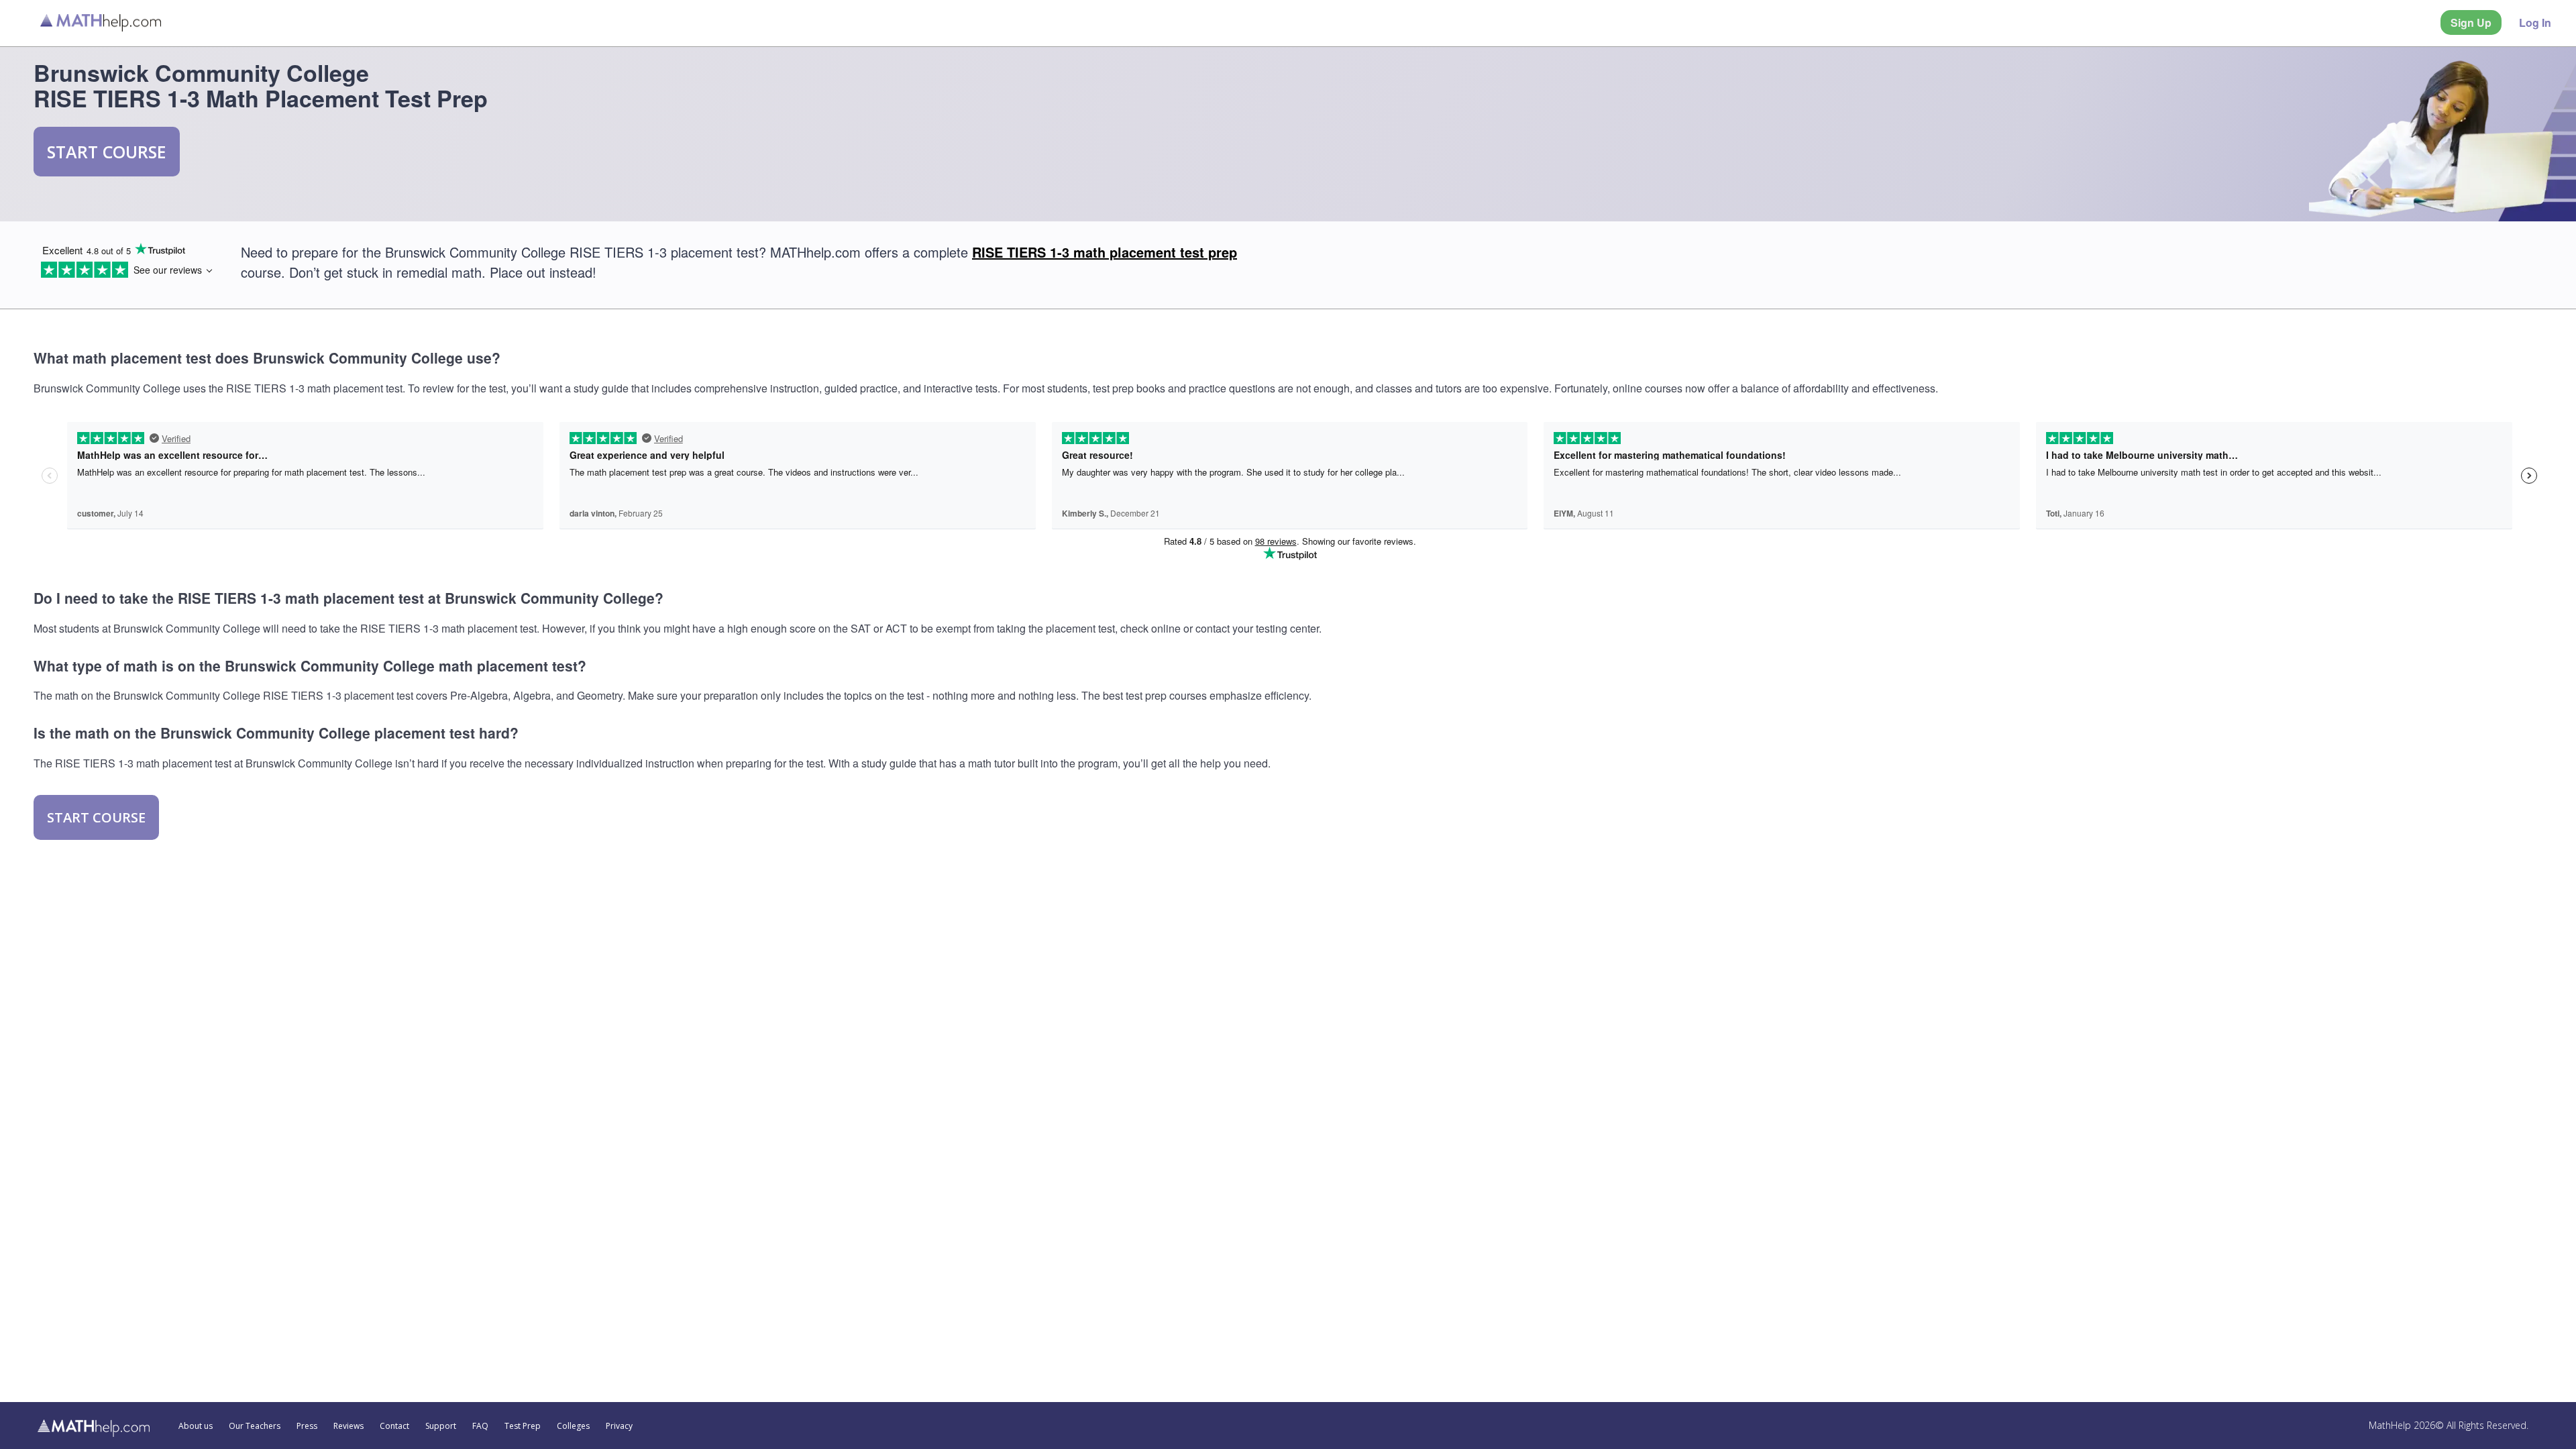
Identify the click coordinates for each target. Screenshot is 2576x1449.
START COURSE (107, 152)
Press (307, 1426)
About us (196, 1426)
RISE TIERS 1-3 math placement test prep (1105, 252)
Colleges (573, 1426)
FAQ (480, 1426)
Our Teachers (255, 1426)
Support (441, 1426)
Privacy (619, 1426)
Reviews (348, 1426)
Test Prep (523, 1426)
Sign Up (2471, 22)
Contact (394, 1426)
